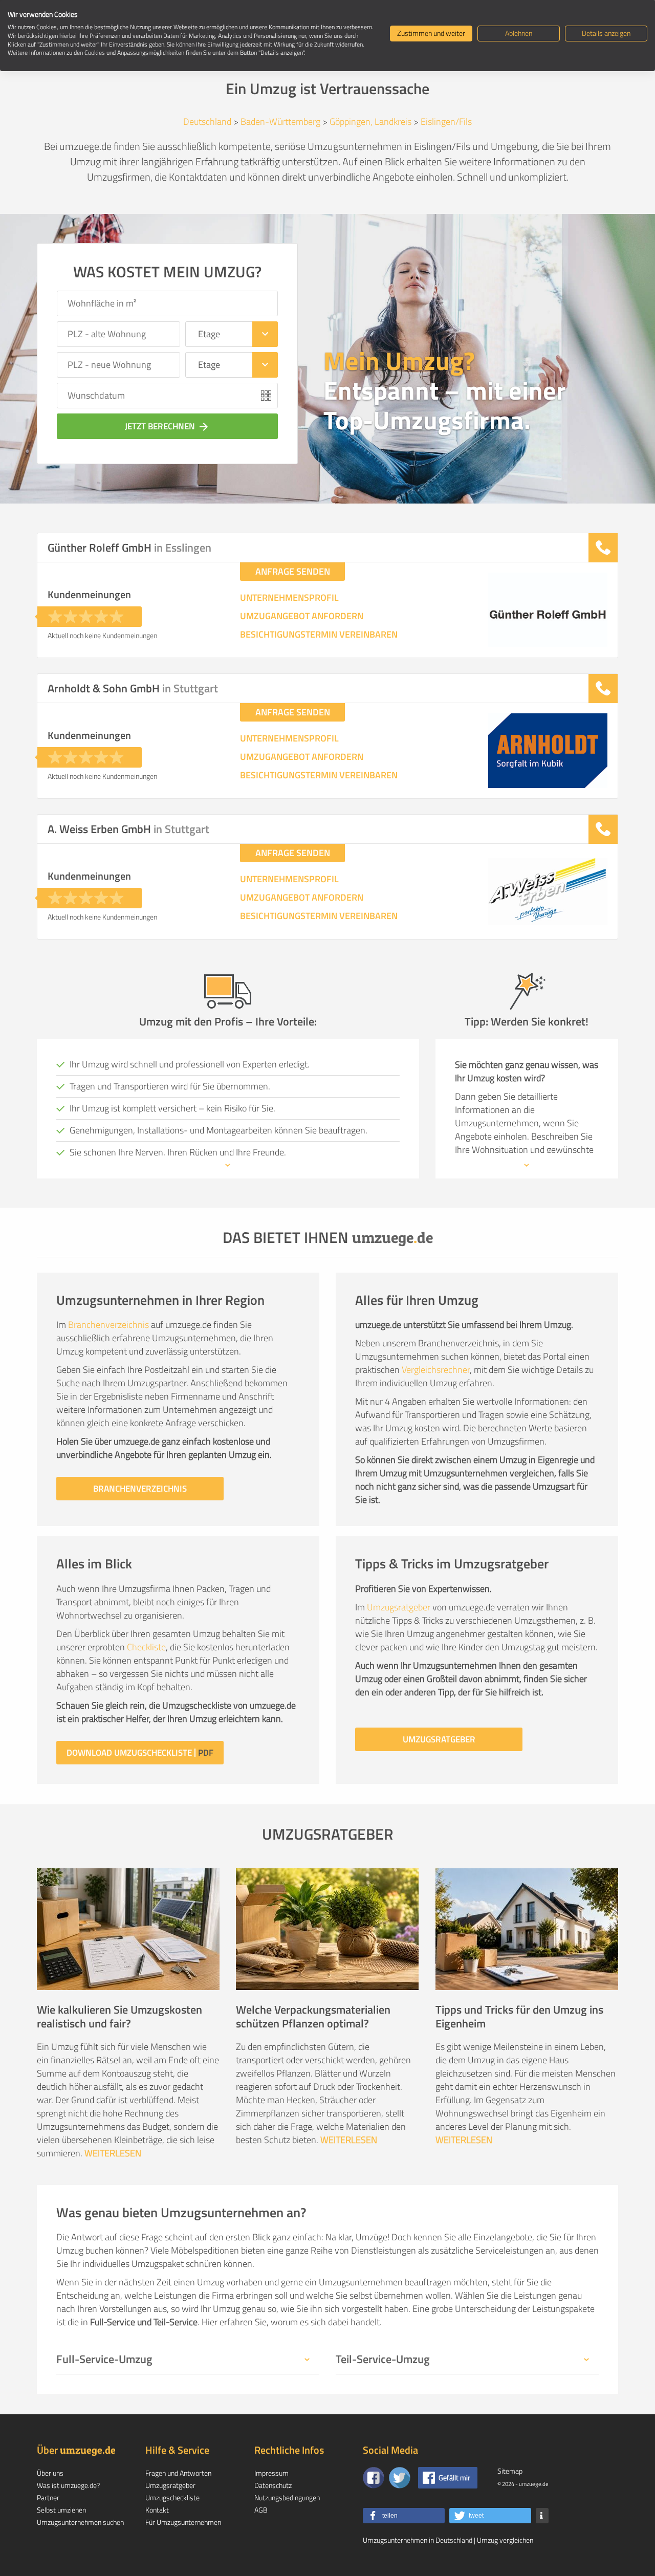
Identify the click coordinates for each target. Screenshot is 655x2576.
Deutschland (207, 122)
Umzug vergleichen (505, 2540)
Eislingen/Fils (446, 122)
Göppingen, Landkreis (370, 122)
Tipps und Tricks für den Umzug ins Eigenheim (519, 2016)
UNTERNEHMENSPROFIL (289, 598)
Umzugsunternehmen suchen (80, 2522)
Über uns (50, 2473)
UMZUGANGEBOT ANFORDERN (302, 616)
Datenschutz (273, 2485)
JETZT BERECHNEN (167, 426)
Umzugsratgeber (399, 1607)
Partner (48, 2497)
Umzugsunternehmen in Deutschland (418, 2540)
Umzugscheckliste (172, 2497)
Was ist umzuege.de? (68, 2485)
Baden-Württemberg (280, 122)
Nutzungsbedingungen (287, 2497)
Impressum (271, 2473)
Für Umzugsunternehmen (183, 2522)
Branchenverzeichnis (108, 1325)
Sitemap (510, 2471)
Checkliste (146, 1647)
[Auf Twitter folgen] (400, 2478)
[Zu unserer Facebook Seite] (374, 2478)
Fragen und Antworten (178, 2473)
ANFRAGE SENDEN (293, 571)
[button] (404, 2516)
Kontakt (157, 2510)
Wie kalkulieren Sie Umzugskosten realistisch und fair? (119, 2016)
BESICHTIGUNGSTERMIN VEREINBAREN (319, 635)
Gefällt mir (454, 2477)
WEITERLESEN (113, 2153)
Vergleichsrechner (436, 1370)
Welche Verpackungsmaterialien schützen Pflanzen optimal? (313, 2016)
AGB (261, 2510)
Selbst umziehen (61, 2510)
